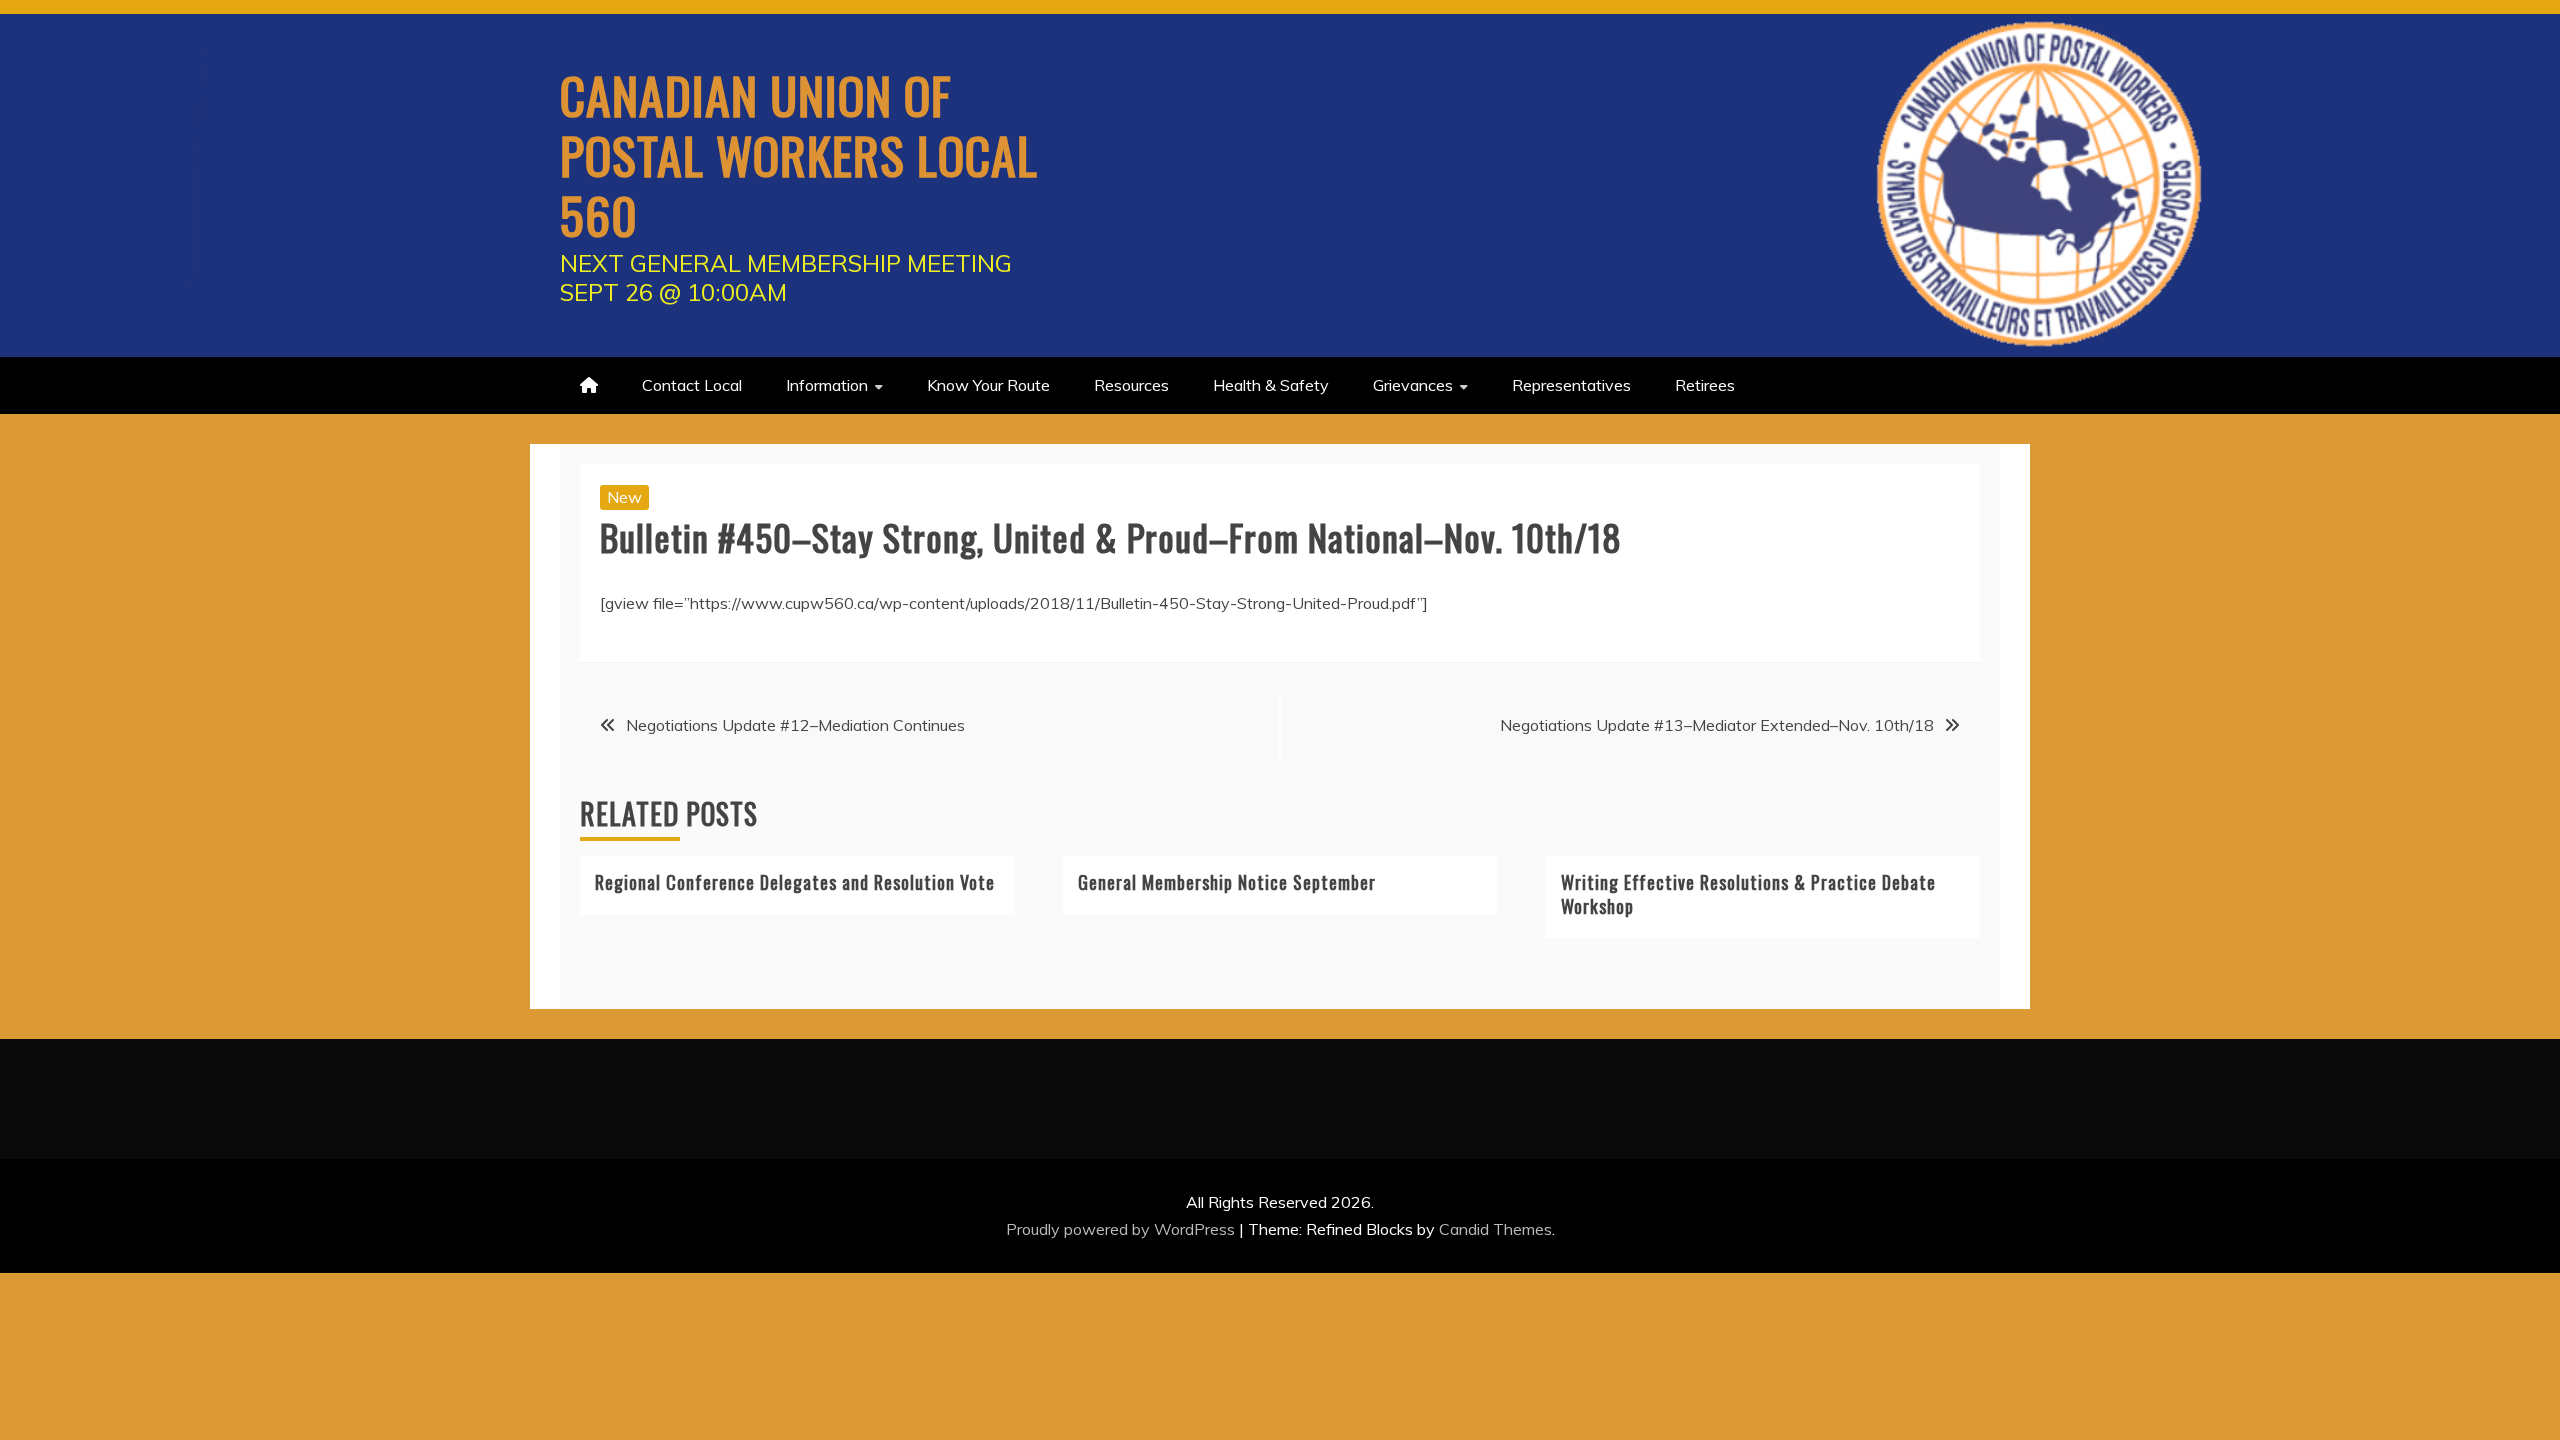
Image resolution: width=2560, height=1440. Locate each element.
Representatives (1571, 385)
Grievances (1413, 385)
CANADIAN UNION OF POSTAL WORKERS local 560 (799, 154)
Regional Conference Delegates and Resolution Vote (795, 882)
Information (827, 385)
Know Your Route (988, 385)
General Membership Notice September (1227, 882)
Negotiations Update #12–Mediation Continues (795, 725)
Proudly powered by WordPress (1122, 1229)
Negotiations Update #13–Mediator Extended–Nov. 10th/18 (1717, 725)
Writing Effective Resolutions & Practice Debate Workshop (1748, 893)
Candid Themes (1495, 1229)
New (624, 497)
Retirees (1705, 385)
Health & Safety (1271, 385)
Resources (1131, 385)
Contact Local (692, 385)
